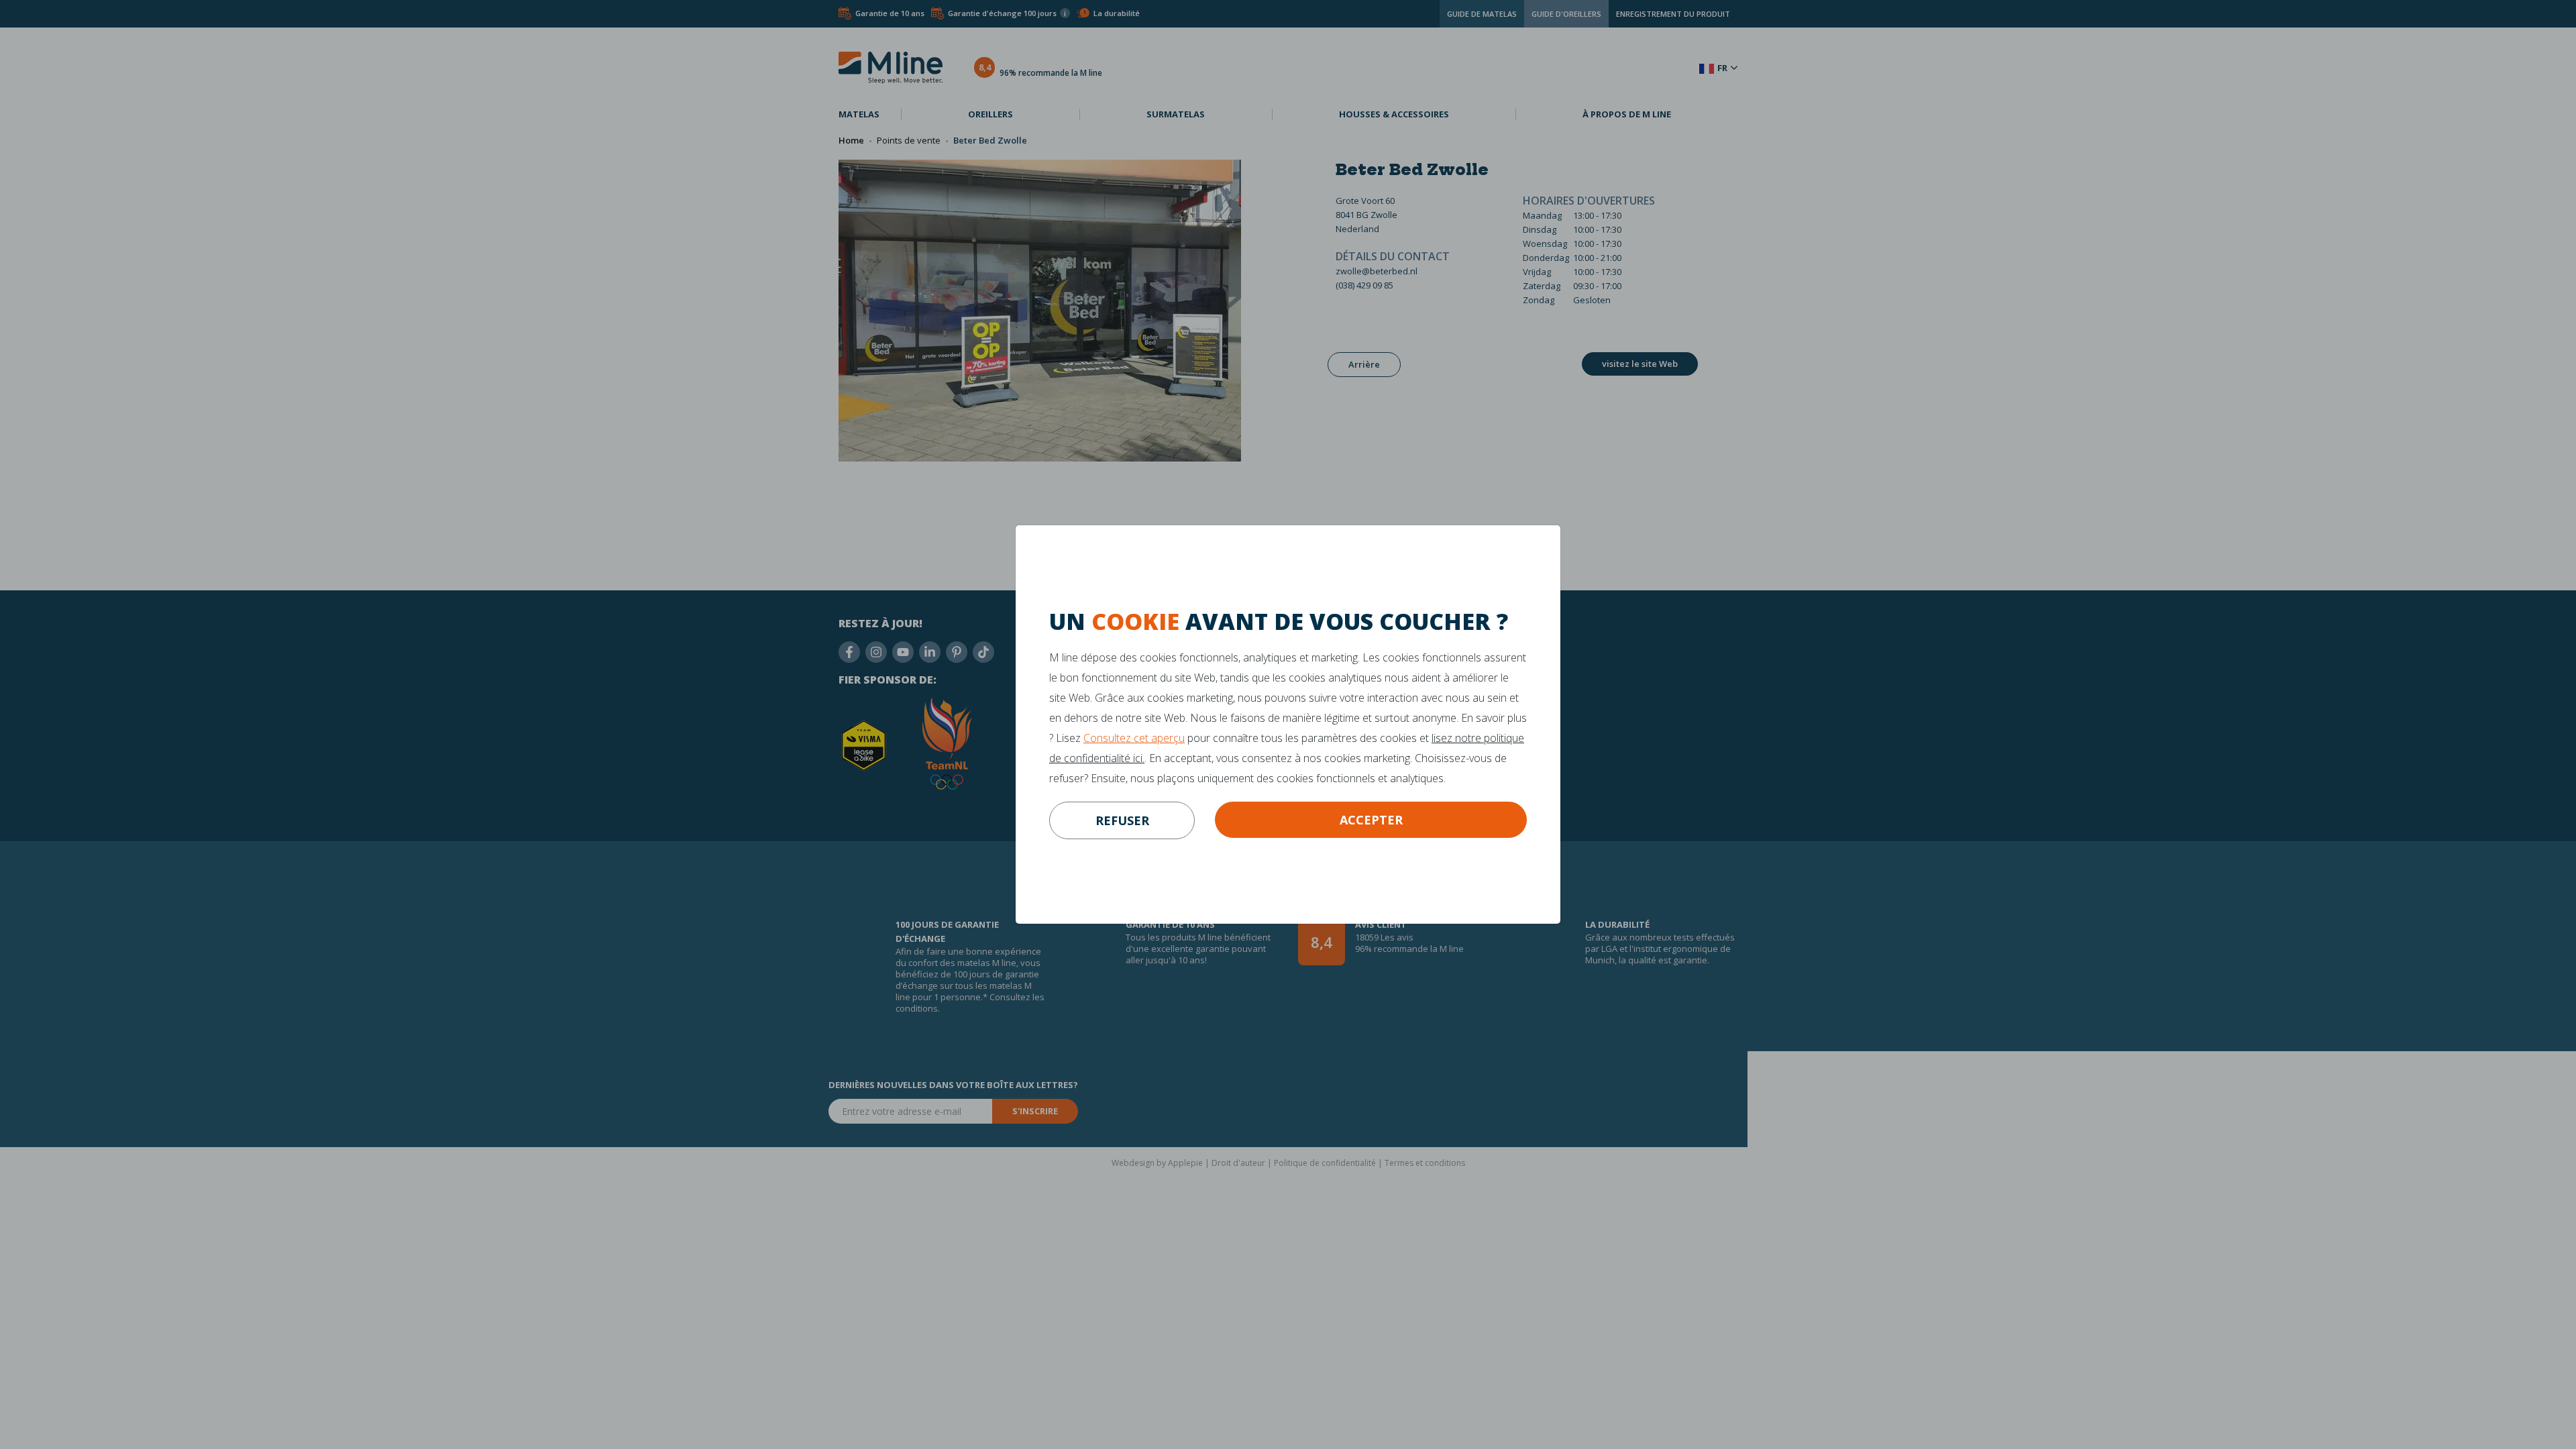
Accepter (1371, 820)
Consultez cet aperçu (1134, 738)
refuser (1122, 820)
